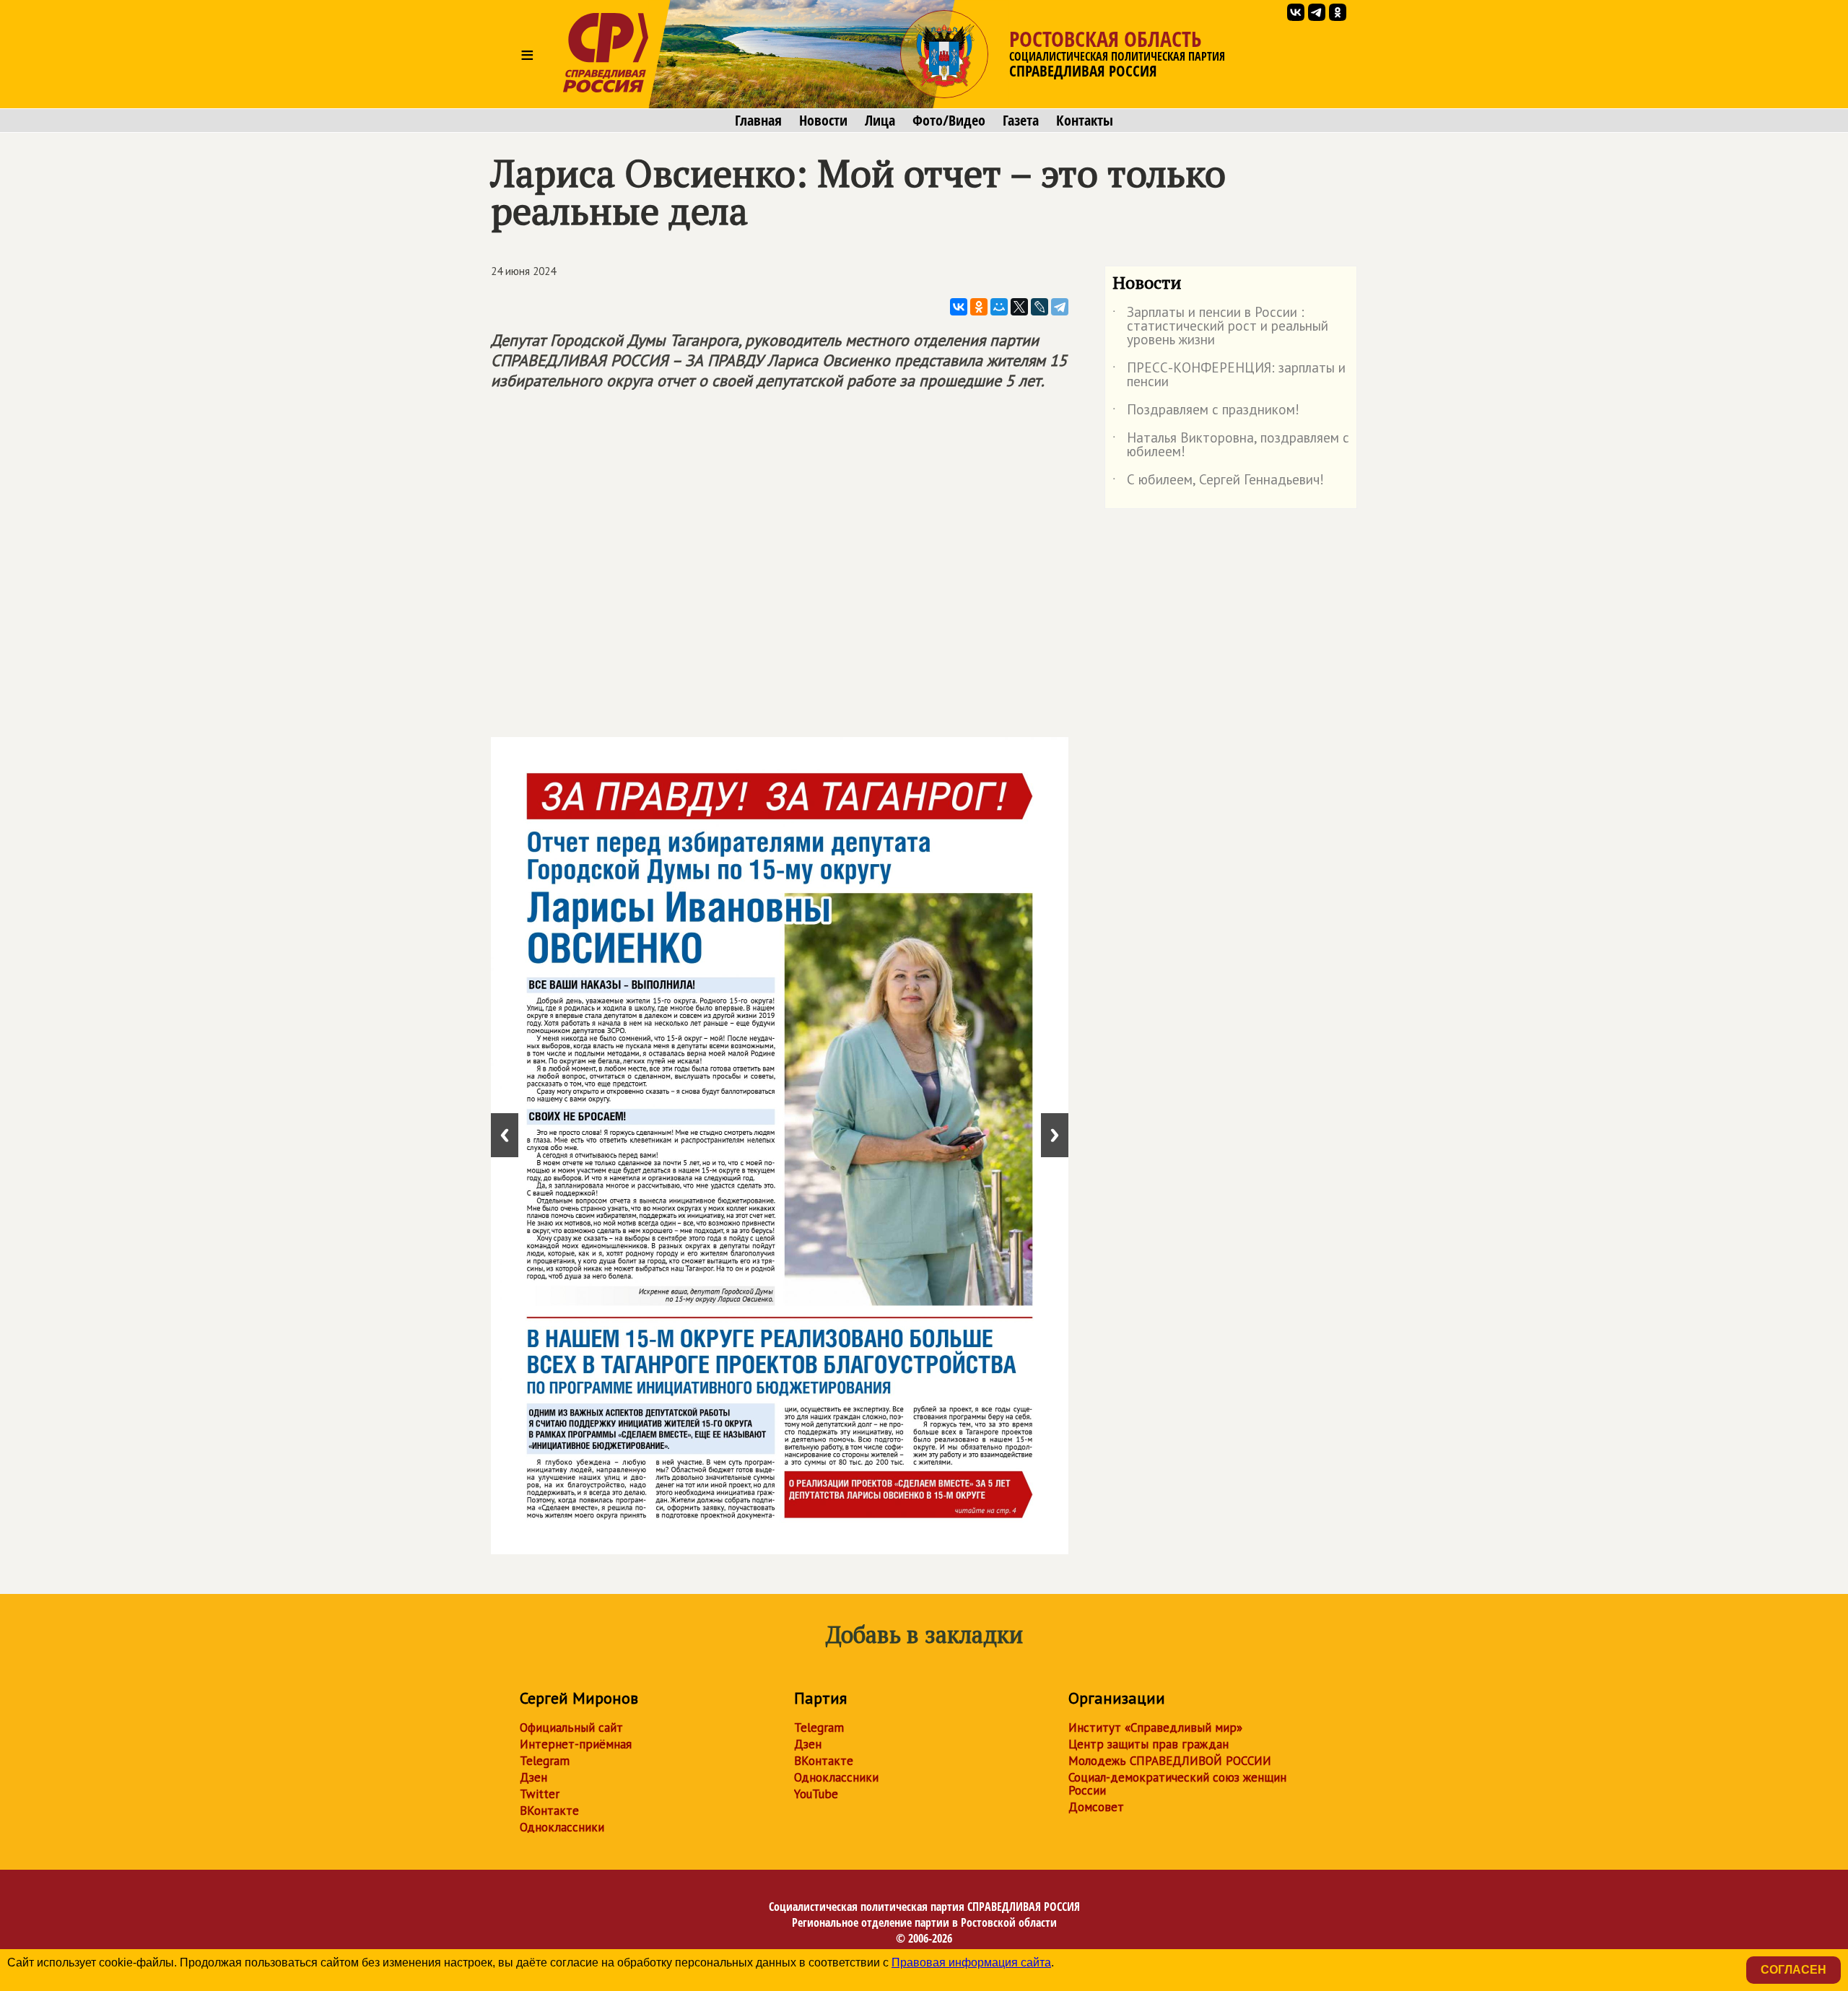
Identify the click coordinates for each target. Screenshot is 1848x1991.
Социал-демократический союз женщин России (1177, 1784)
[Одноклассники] (979, 307)
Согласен (1793, 1970)
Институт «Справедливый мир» (1155, 1728)
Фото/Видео (949, 121)
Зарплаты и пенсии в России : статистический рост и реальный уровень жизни (1220, 327)
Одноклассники (562, 1827)
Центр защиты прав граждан (1149, 1744)
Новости (823, 121)
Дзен (533, 1777)
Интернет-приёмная (576, 1744)
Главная (758, 121)
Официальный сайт (571, 1728)
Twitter (540, 1794)
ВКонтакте (549, 1811)
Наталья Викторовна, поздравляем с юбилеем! (1231, 445)
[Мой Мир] (999, 307)
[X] (1019, 307)
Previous (505, 1135)
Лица (880, 121)
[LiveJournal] (1039, 307)
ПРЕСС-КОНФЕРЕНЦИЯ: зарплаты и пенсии (1229, 375)
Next (1055, 1135)
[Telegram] (1060, 307)
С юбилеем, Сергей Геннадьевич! (1218, 482)
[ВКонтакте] (959, 307)
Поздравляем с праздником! (1206, 412)
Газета (1021, 121)
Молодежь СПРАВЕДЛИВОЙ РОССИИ (1170, 1761)
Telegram (545, 1761)
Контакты (1085, 121)
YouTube (816, 1794)
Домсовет (1096, 1807)
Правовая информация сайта (971, 1962)
